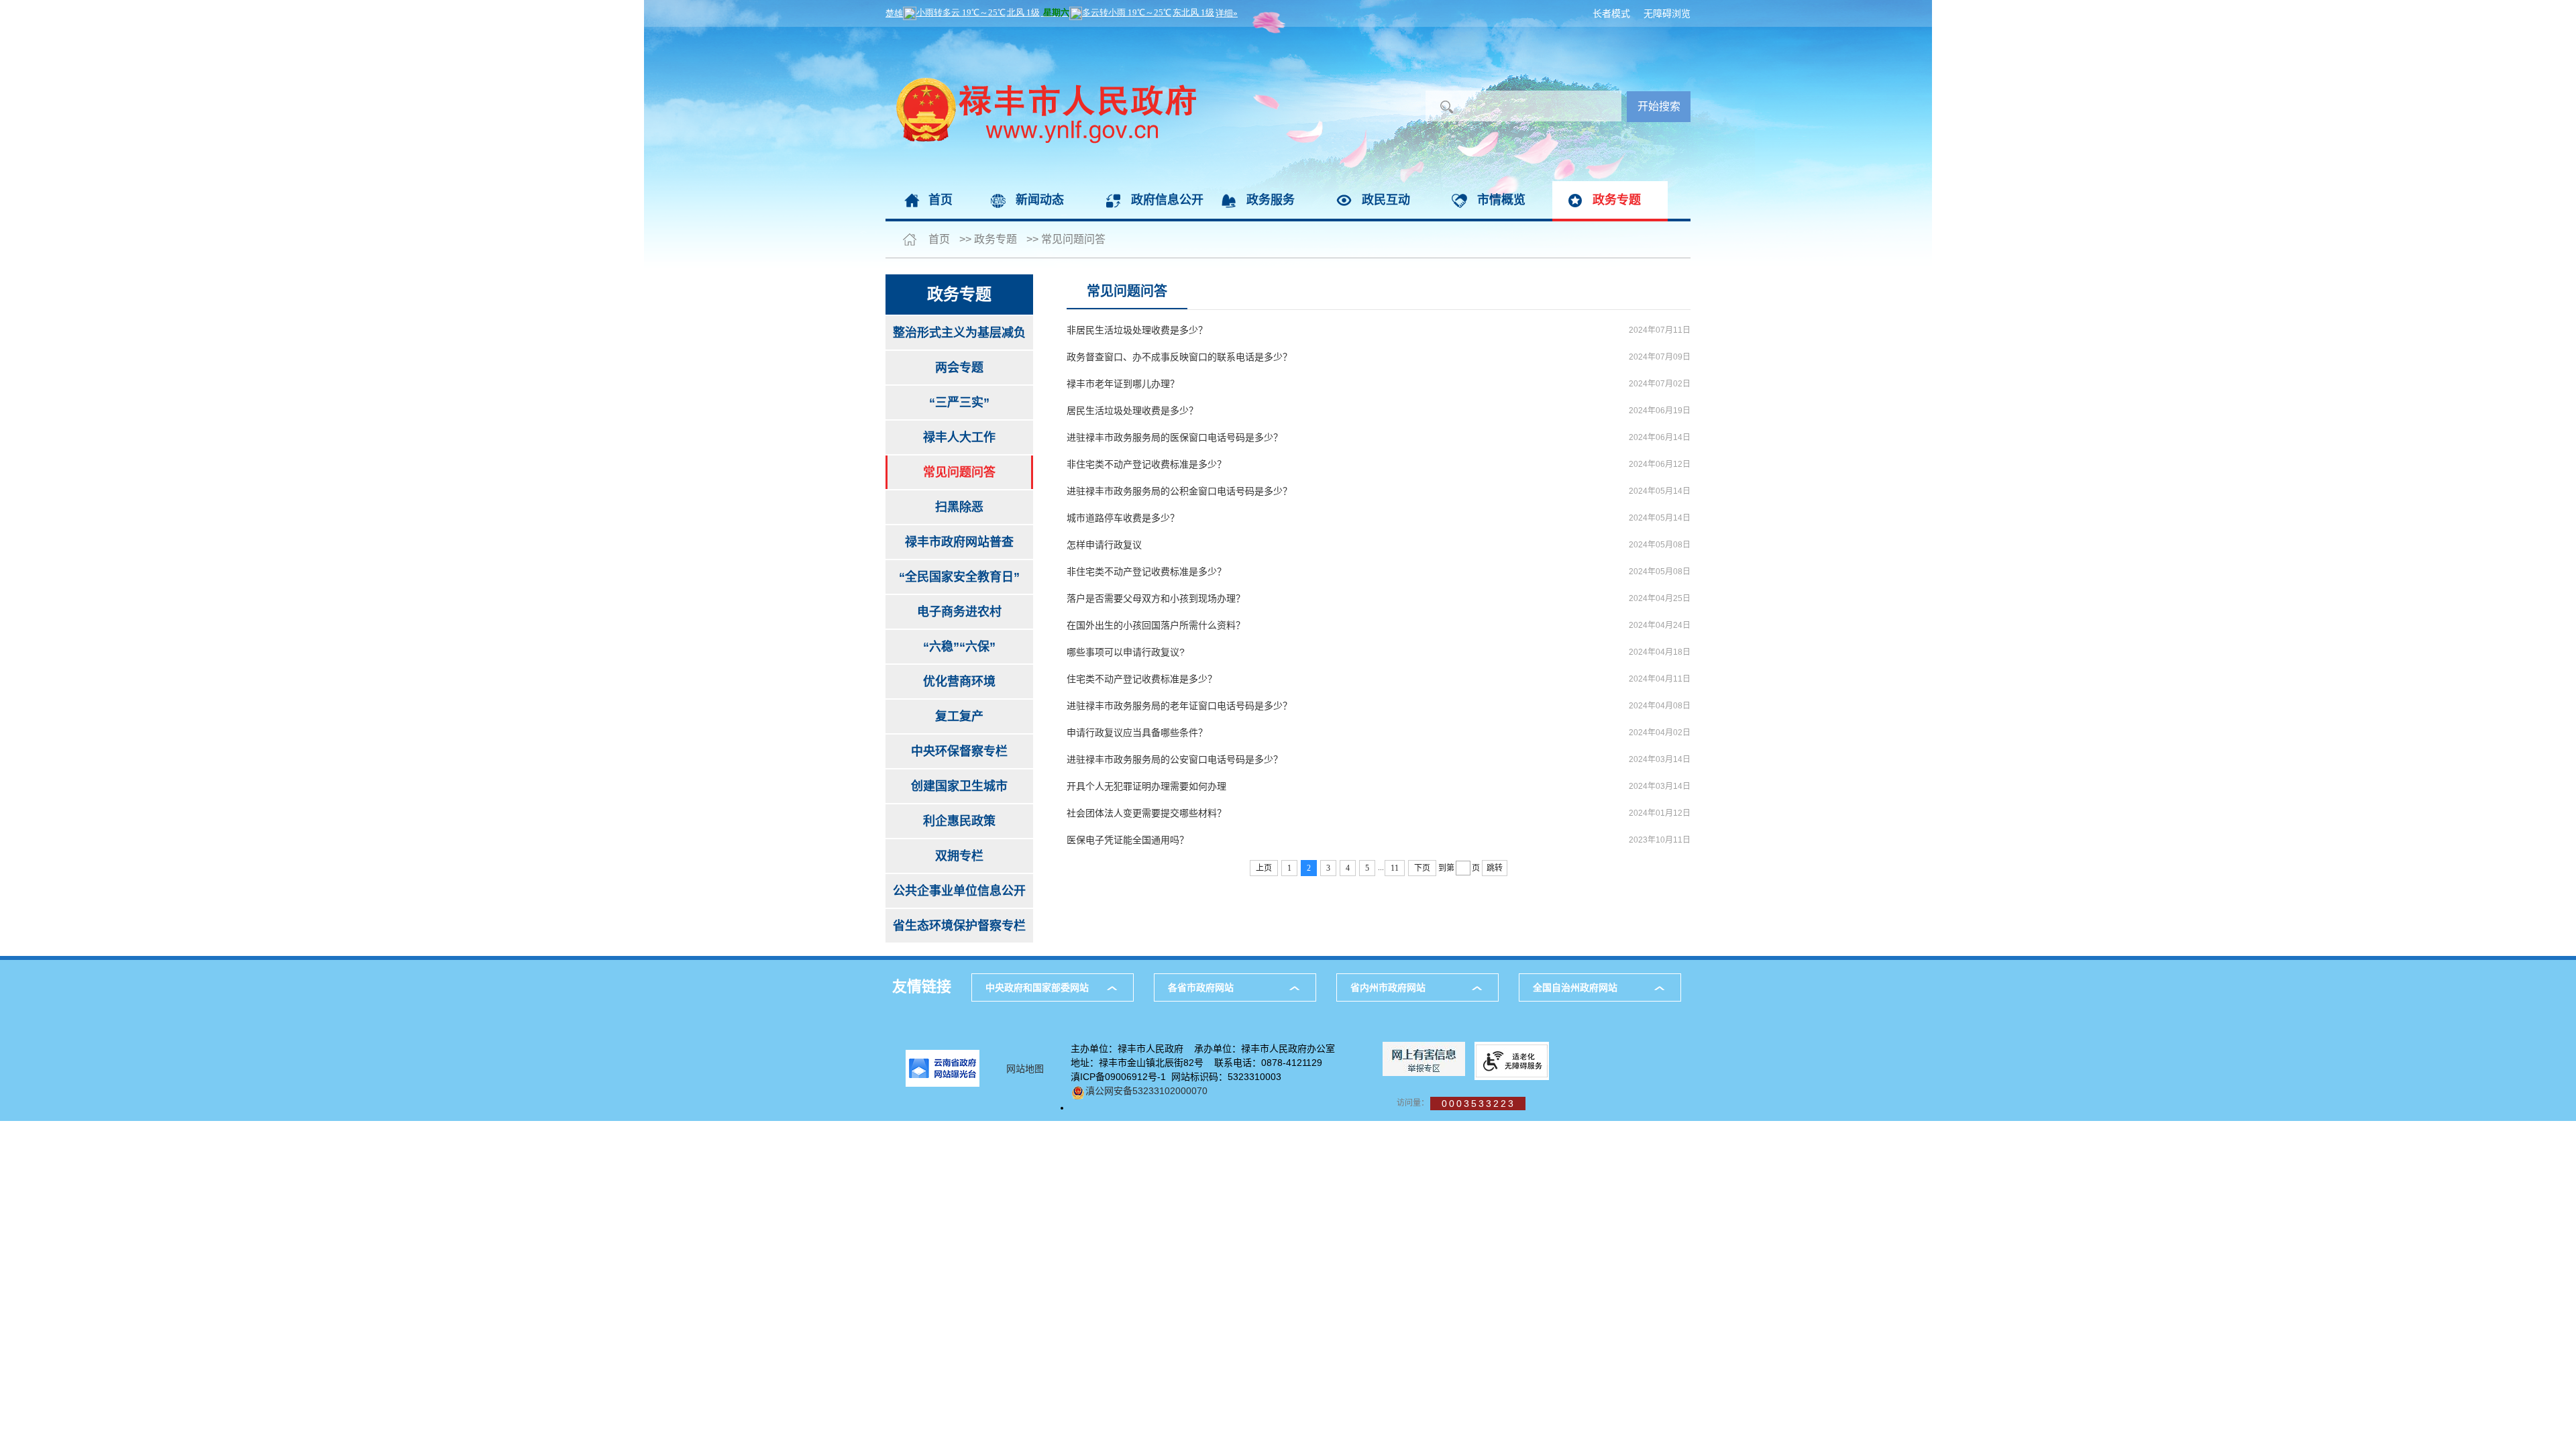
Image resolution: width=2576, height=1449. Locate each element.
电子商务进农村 (959, 612)
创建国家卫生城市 (959, 786)
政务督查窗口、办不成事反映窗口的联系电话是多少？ (1179, 357)
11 (1395, 868)
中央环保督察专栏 (959, 751)
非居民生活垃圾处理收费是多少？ (1137, 330)
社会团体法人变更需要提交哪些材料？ (1146, 813)
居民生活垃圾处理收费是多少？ (1132, 411)
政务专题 (1617, 200)
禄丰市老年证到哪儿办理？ (1123, 384)
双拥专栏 (959, 856)
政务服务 (1271, 200)
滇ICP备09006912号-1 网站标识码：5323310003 (1176, 1077)
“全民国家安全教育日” (959, 577)
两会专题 (959, 368)
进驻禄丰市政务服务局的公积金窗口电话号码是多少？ (1179, 491)
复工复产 (959, 716)
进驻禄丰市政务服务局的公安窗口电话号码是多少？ (1175, 759)
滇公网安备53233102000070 (1146, 1091)
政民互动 (1386, 200)
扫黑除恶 (959, 507)
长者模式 (1611, 13)
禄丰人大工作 (959, 437)
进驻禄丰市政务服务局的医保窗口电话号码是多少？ (1175, 437)
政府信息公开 (1167, 200)
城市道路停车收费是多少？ (1123, 518)
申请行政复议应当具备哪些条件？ (1137, 733)
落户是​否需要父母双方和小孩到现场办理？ (1156, 598)
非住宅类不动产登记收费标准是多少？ (1146, 464)
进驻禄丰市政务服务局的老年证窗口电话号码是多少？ (1179, 706)
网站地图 (1025, 1069)
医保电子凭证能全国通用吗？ (1128, 840)
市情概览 (1501, 200)
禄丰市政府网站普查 (959, 542)
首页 (941, 200)
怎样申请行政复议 (1104, 545)
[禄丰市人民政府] (1041, 34)
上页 (1264, 868)
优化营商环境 (959, 682)
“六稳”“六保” (959, 647)
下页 (1422, 868)
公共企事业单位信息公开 (959, 891)
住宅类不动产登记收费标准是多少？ (1142, 679)
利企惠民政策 (959, 821)
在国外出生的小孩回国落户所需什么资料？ (1156, 625)
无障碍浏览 (1667, 13)
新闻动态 (1040, 200)
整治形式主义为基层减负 (959, 333)
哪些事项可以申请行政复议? (1126, 652)
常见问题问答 (1073, 239)
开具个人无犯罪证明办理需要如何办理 (1146, 786)
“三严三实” (959, 402)
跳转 (1495, 868)
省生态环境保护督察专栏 (959, 926)
